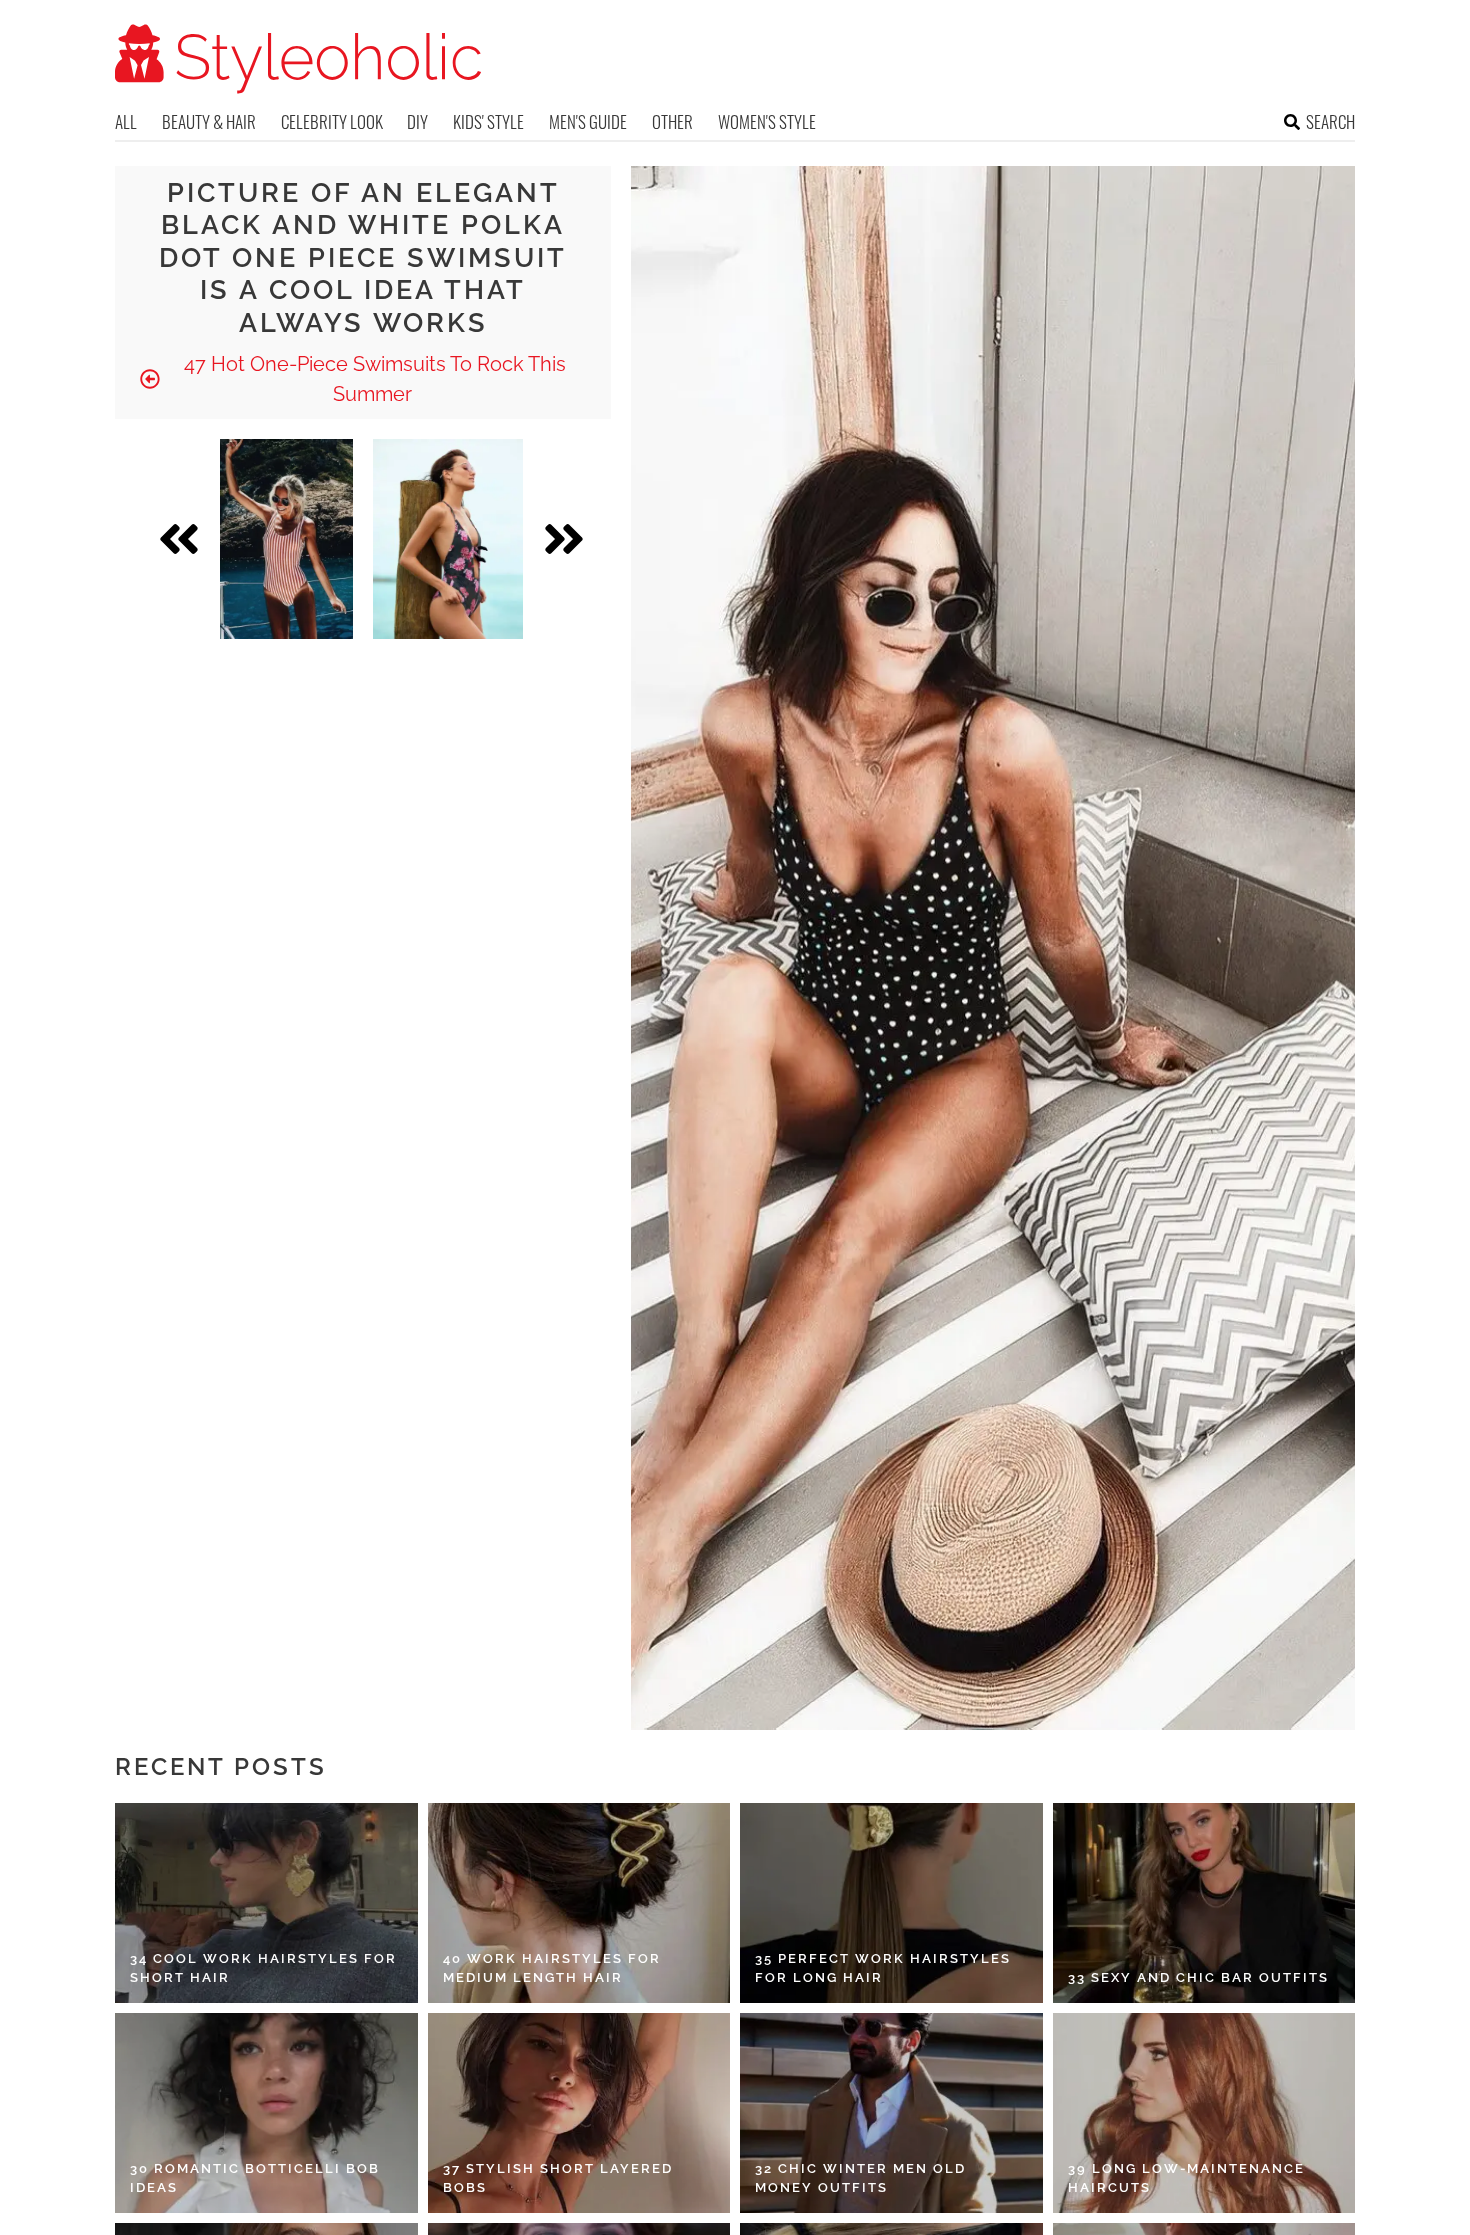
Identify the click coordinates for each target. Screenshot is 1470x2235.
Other (672, 121)
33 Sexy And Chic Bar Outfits (1198, 1977)
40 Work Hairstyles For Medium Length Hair (552, 1968)
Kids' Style (488, 121)
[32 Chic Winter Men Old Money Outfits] (891, 2113)
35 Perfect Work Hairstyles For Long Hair (883, 1968)
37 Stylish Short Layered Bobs (558, 2178)
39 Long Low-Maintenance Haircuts (1186, 2178)
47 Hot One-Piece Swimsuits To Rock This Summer (372, 379)
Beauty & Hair (209, 121)
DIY (417, 121)
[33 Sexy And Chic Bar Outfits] (1204, 1903)
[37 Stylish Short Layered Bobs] (579, 2113)
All (126, 121)
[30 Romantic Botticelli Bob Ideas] (266, 2113)
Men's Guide (588, 121)
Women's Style (767, 121)
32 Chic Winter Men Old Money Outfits (860, 2178)
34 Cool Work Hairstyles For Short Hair (263, 1968)
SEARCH (1330, 121)
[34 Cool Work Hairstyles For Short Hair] (266, 1903)
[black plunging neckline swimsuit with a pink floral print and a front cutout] (448, 539)
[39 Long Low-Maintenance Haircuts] (1204, 2113)
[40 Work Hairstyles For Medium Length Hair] (579, 1903)
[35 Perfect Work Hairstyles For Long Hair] (891, 1903)
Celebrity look (332, 121)
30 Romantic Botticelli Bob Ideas (255, 2178)
